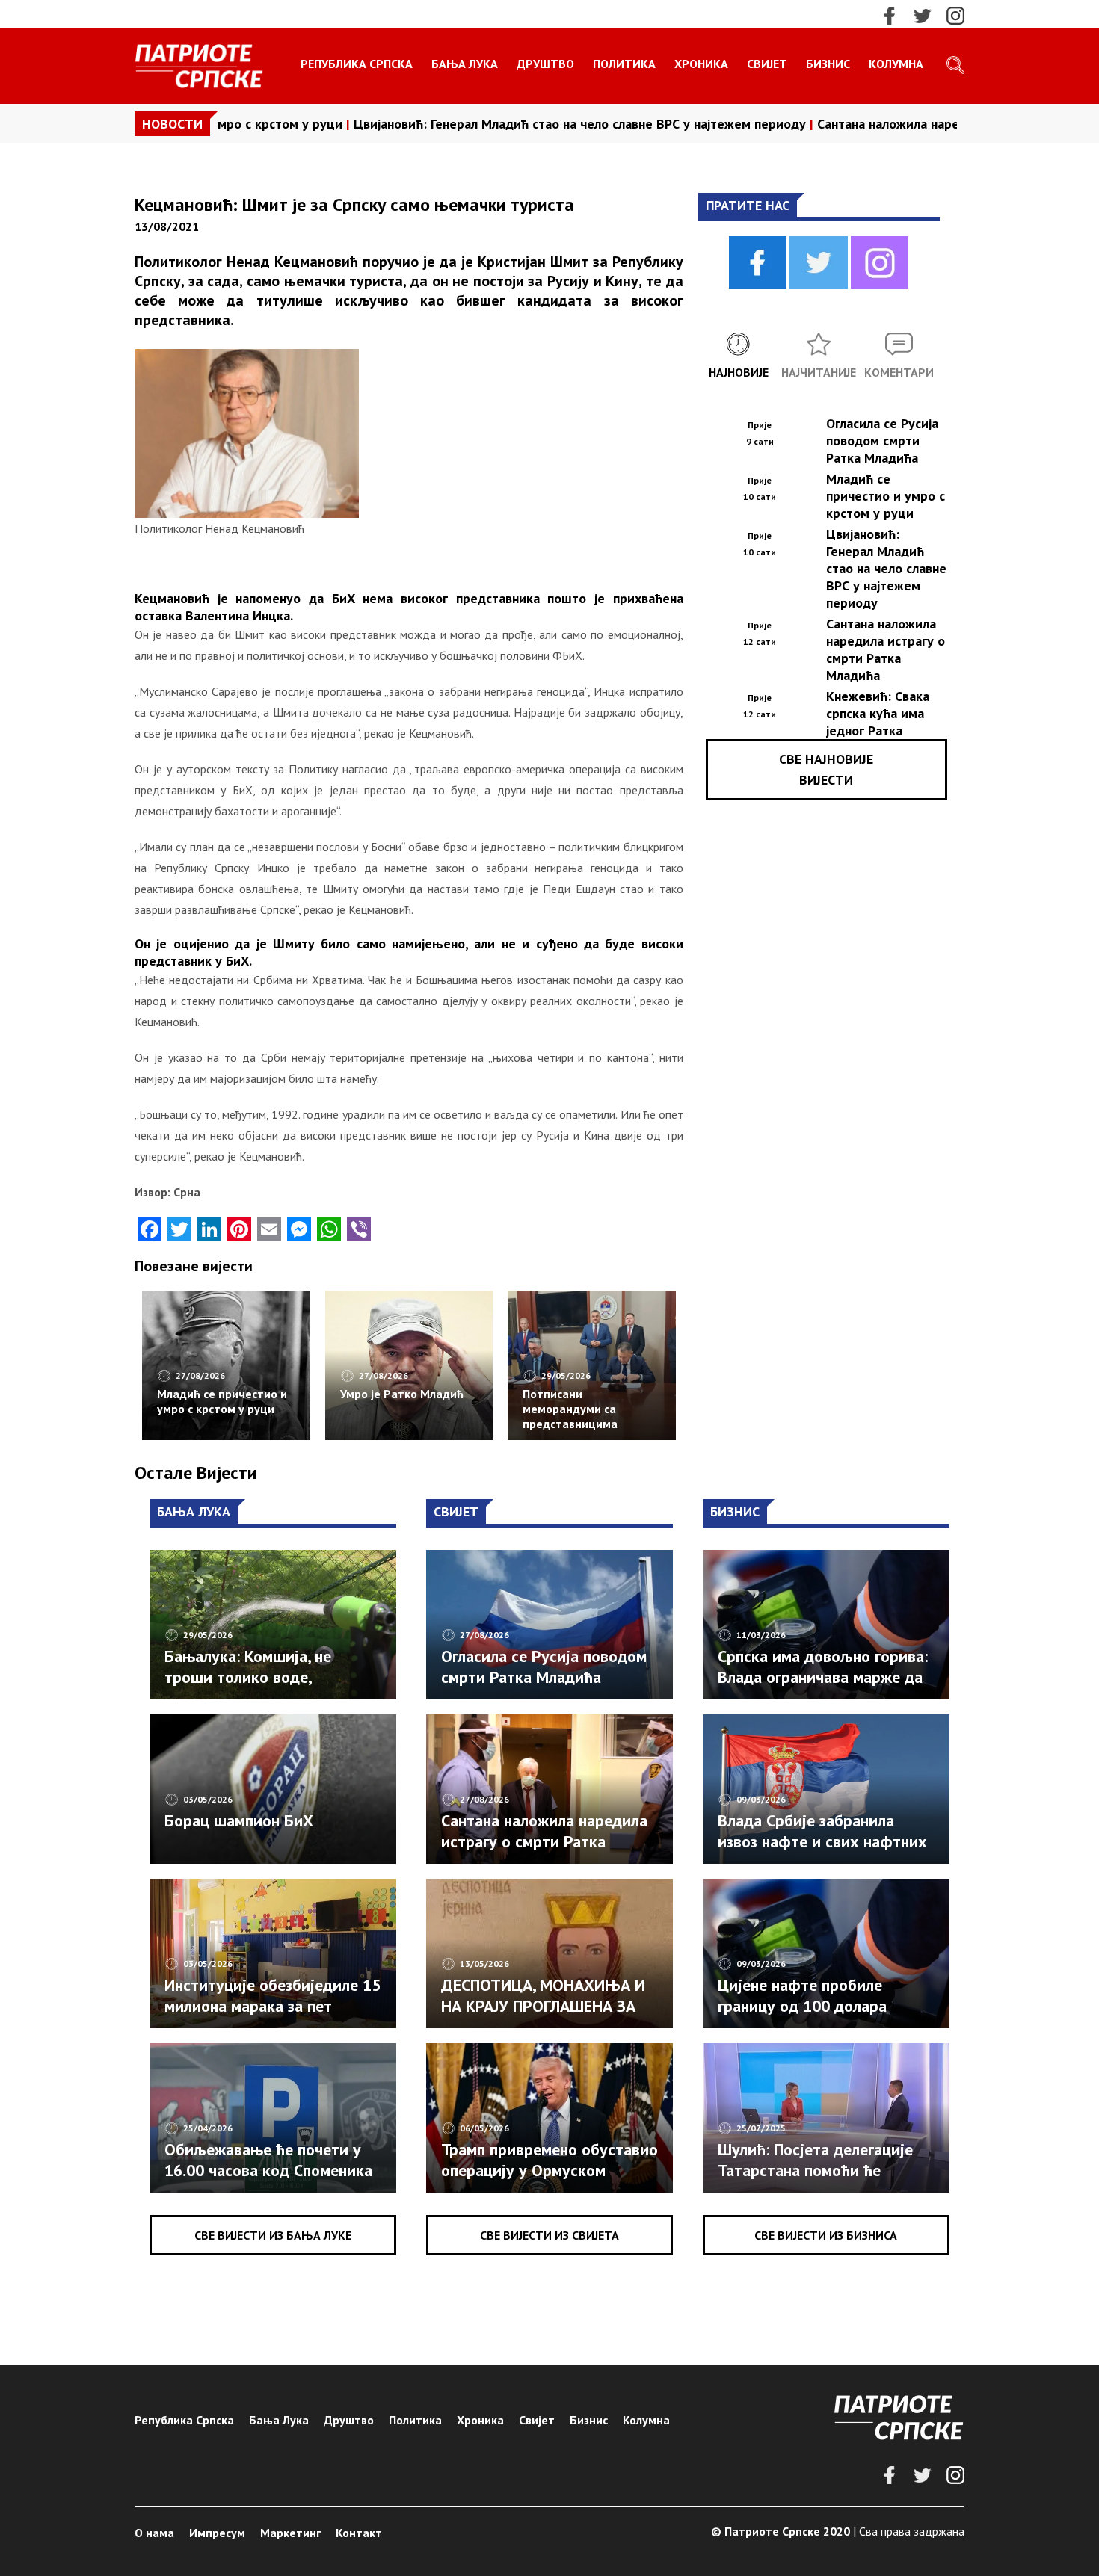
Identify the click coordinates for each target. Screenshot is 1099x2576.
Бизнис (828, 64)
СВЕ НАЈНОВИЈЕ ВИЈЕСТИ (826, 769)
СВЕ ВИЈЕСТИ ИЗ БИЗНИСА (826, 2235)
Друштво (545, 64)
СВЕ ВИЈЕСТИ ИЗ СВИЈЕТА (549, 2235)
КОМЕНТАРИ (899, 372)
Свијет (767, 64)
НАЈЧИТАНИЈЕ (819, 372)
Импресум (217, 2533)
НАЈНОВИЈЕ (739, 372)
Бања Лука (465, 64)
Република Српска (357, 64)
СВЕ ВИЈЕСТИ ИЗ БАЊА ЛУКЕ (273, 2235)
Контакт (359, 2533)
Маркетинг (290, 2533)
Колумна (896, 64)
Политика (624, 64)
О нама (154, 2533)
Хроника (701, 64)
